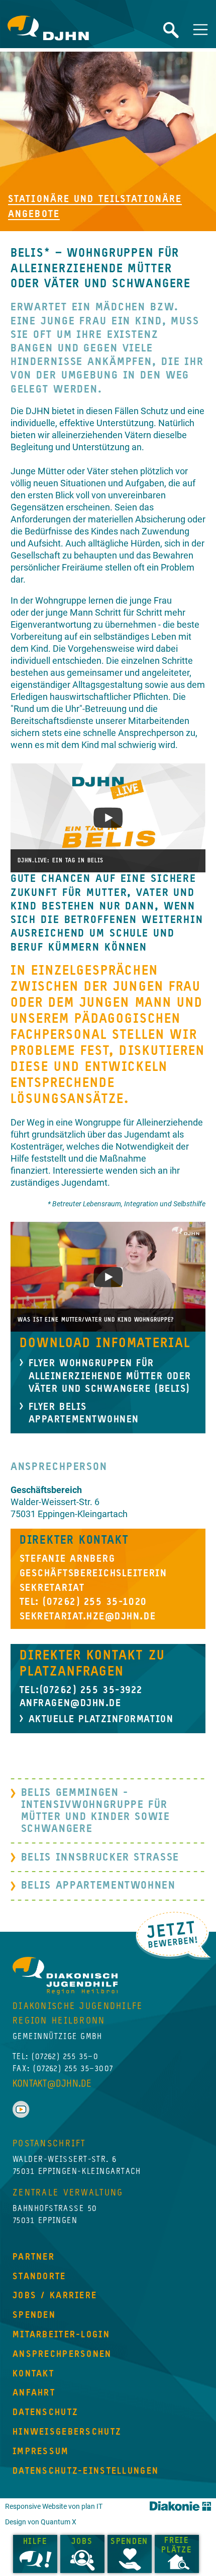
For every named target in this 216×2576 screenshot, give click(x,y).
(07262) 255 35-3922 (91, 1690)
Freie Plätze (177, 2546)
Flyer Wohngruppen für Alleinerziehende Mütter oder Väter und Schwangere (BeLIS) (110, 1376)
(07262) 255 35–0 (65, 2057)
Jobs (82, 2542)
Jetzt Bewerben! (173, 1935)
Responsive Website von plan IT (54, 2507)
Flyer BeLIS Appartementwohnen (84, 1414)
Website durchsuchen (171, 30)
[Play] (108, 818)
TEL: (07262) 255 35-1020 (83, 1602)
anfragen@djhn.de (71, 1703)
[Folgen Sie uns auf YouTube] (21, 2109)
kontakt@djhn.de (52, 2084)
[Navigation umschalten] (200, 30)
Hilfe (35, 2542)
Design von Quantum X (41, 2522)
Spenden (129, 2542)
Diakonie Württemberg (180, 2506)
